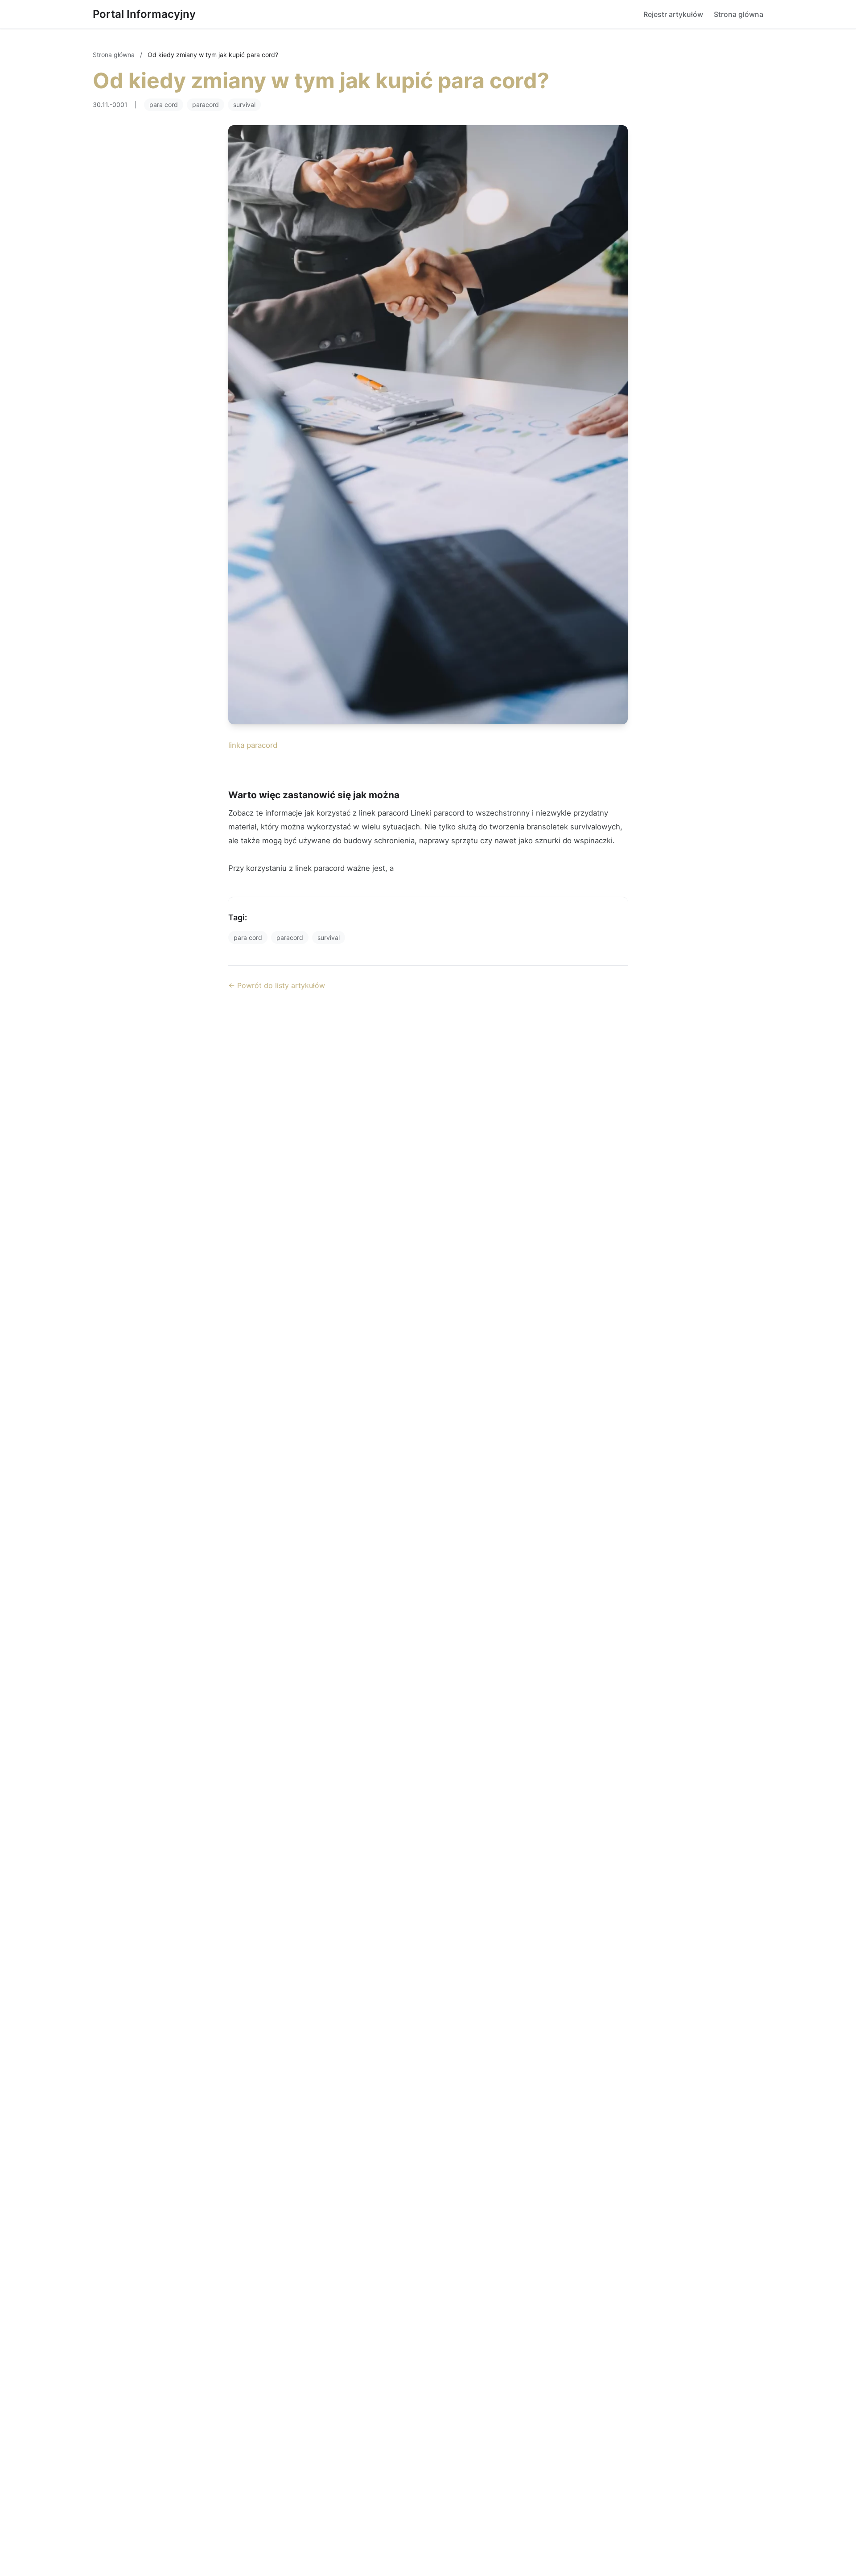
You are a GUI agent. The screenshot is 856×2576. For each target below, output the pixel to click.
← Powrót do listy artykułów (277, 985)
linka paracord (253, 745)
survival (244, 105)
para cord (164, 105)
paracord (206, 105)
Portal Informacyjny (144, 14)
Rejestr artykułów (673, 14)
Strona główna (739, 14)
